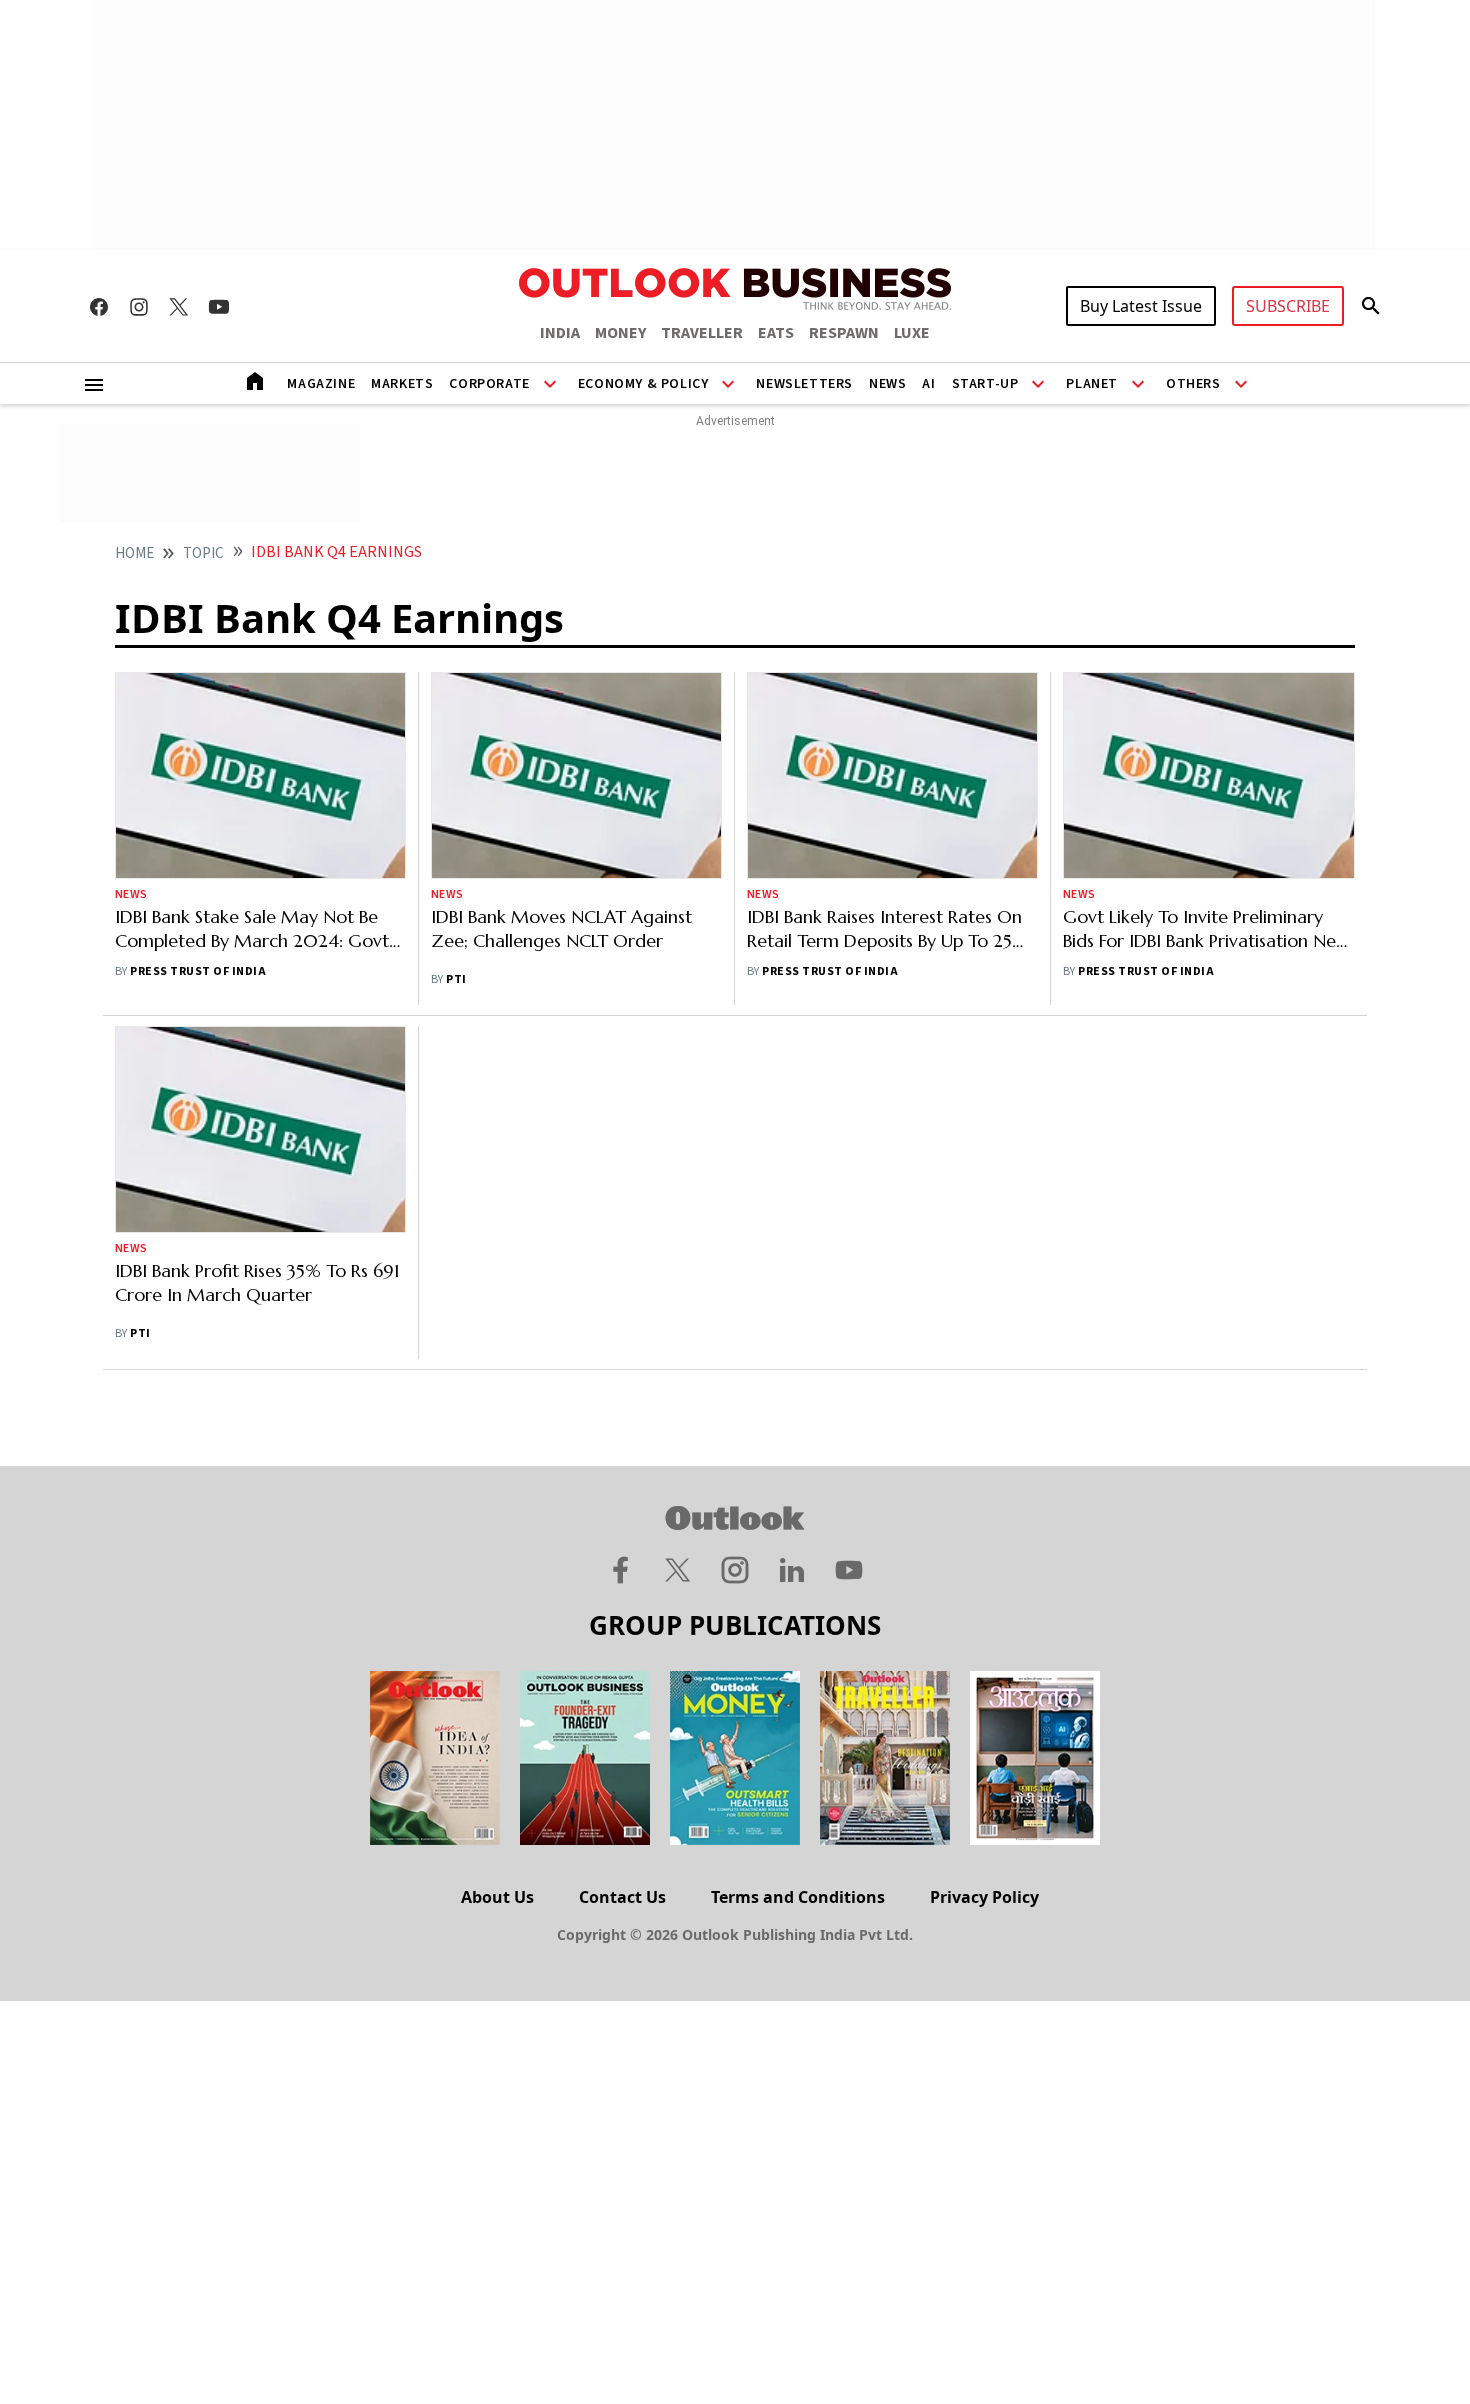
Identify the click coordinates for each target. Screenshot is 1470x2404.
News (887, 384)
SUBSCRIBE (1288, 306)
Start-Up (985, 384)
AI (928, 384)
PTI (456, 979)
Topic (203, 553)
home (134, 553)
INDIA (560, 333)
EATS (776, 333)
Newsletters (804, 384)
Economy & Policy (643, 384)
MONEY (620, 333)
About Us (497, 1897)
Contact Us (622, 1897)
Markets (402, 384)
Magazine (321, 384)
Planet (1092, 384)
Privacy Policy (984, 1897)
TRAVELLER (702, 333)
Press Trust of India (198, 971)
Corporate (489, 384)
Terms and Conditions (798, 1897)
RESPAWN (844, 333)
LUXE (912, 333)
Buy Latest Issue (1141, 306)
